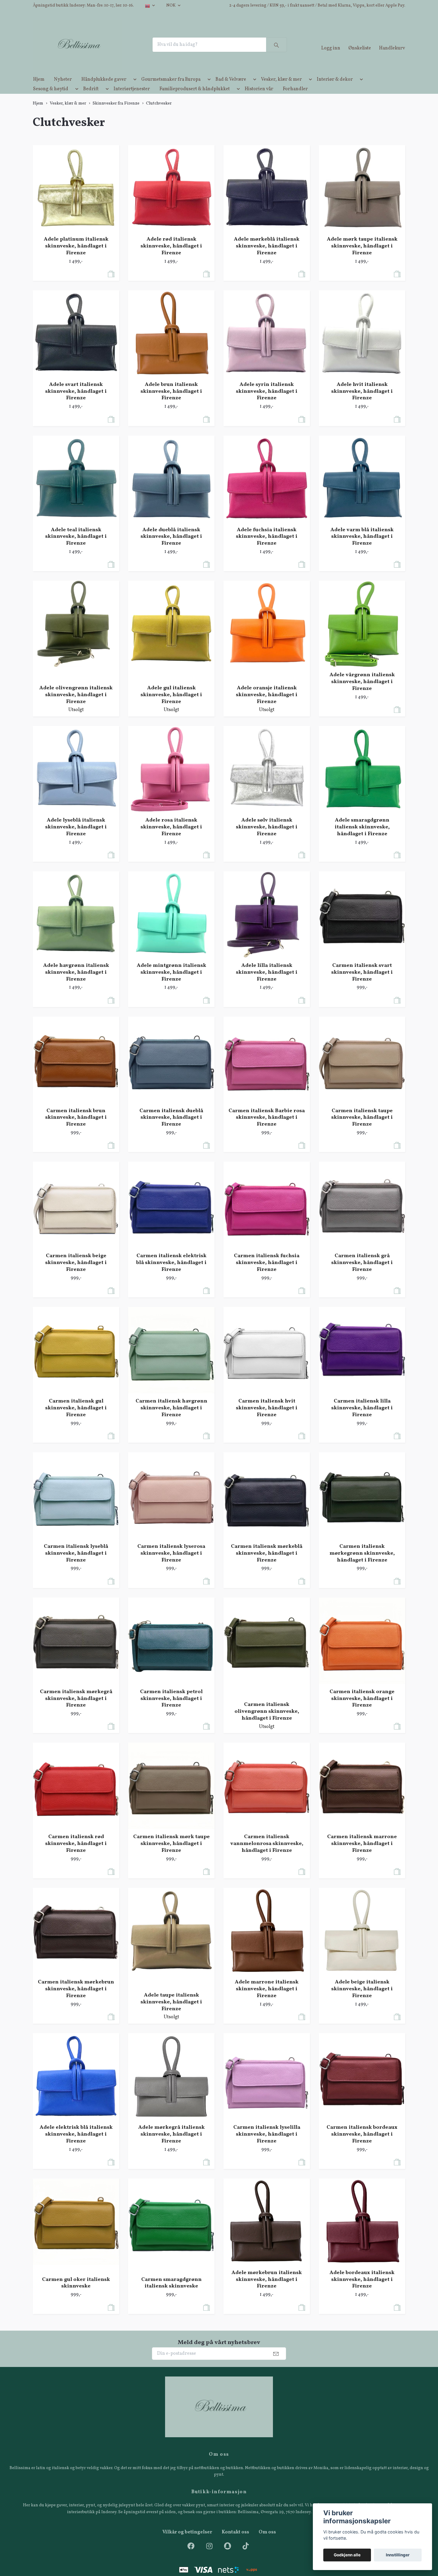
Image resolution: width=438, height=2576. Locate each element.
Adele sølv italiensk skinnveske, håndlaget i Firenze (267, 837)
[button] (134, 91)
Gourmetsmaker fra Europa (171, 90)
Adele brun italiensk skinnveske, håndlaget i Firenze (171, 402)
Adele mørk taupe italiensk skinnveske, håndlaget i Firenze (362, 257)
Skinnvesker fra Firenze (116, 114)
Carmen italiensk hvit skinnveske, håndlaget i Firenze (267, 1418)
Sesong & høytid (51, 99)
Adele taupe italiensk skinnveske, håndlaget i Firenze (171, 2012)
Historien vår (259, 99)
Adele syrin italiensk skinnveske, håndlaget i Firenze (267, 402)
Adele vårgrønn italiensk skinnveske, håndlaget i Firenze (362, 692)
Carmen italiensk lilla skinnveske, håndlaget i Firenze (362, 1418)
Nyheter (63, 90)
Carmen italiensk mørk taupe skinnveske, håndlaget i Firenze (171, 1854)
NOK (171, 6)
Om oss (267, 2543)
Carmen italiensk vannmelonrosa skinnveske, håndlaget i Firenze (267, 1854)
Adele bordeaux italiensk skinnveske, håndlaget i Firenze (362, 2290)
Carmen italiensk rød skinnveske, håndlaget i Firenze (76, 1854)
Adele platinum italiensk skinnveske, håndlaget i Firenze (76, 257)
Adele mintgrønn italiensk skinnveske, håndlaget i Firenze (171, 983)
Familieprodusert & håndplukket (195, 99)
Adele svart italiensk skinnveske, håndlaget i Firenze (76, 402)
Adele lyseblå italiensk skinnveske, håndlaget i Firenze (76, 837)
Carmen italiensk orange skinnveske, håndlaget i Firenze (362, 1709)
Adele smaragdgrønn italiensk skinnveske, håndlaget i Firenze (362, 837)
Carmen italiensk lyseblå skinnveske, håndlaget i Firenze (76, 1564)
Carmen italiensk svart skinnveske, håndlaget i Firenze (362, 983)
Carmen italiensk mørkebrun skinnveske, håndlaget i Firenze (76, 1999)
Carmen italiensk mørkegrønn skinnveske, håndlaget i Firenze (362, 1564)
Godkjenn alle (347, 2555)
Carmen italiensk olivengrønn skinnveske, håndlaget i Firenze (267, 1722)
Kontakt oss (235, 2543)
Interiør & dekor (335, 90)
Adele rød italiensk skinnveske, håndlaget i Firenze (171, 257)
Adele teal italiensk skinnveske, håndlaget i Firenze (76, 547)
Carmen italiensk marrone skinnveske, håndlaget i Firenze (362, 1854)
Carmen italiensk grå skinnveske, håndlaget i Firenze (362, 1273)
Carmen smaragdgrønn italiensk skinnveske (171, 2293)
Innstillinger (398, 2555)
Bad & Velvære (231, 90)
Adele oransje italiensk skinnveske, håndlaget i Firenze (267, 705)
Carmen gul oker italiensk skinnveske (76, 2293)
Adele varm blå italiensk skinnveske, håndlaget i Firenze (362, 547)
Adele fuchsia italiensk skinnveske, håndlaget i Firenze (267, 547)
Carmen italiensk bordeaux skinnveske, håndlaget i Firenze (362, 2145)
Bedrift (91, 99)
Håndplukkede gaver (104, 90)
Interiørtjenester (132, 99)
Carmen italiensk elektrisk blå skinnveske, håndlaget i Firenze (171, 1273)
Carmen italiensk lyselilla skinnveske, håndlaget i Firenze (267, 2145)
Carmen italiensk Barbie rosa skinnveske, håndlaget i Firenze (267, 1128)
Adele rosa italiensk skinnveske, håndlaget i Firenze (171, 837)
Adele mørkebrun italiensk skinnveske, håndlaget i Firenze (267, 2290)
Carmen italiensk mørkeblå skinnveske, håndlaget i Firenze (267, 1564)
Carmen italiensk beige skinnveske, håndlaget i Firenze (76, 1273)
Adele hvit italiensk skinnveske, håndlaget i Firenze (362, 402)
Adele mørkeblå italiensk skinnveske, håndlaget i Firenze (267, 257)
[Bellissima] (87, 50)
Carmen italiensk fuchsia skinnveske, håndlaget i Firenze (267, 1273)
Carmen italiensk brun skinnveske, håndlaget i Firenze (76, 1128)
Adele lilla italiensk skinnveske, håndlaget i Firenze (267, 983)
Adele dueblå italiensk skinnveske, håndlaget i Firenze (171, 547)
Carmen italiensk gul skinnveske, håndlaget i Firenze (76, 1418)
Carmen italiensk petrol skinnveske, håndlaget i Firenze (171, 1709)
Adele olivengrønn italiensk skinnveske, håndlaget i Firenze (76, 705)
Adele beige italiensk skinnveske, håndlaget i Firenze (362, 1999)
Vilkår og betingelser (187, 2543)
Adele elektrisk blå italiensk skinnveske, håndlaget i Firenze (76, 2145)
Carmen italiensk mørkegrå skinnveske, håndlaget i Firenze (76, 1709)
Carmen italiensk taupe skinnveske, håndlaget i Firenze (362, 1128)
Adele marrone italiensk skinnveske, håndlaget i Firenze (267, 1999)
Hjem (39, 90)
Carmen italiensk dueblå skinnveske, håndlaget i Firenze (171, 1128)
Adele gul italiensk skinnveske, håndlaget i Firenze (171, 705)
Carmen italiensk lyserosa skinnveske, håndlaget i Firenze (171, 1564)
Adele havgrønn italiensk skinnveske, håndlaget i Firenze (76, 983)
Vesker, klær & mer (281, 90)
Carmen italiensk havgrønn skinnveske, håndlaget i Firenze (171, 1418)
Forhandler (295, 99)
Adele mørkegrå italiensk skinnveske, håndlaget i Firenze (171, 2145)
